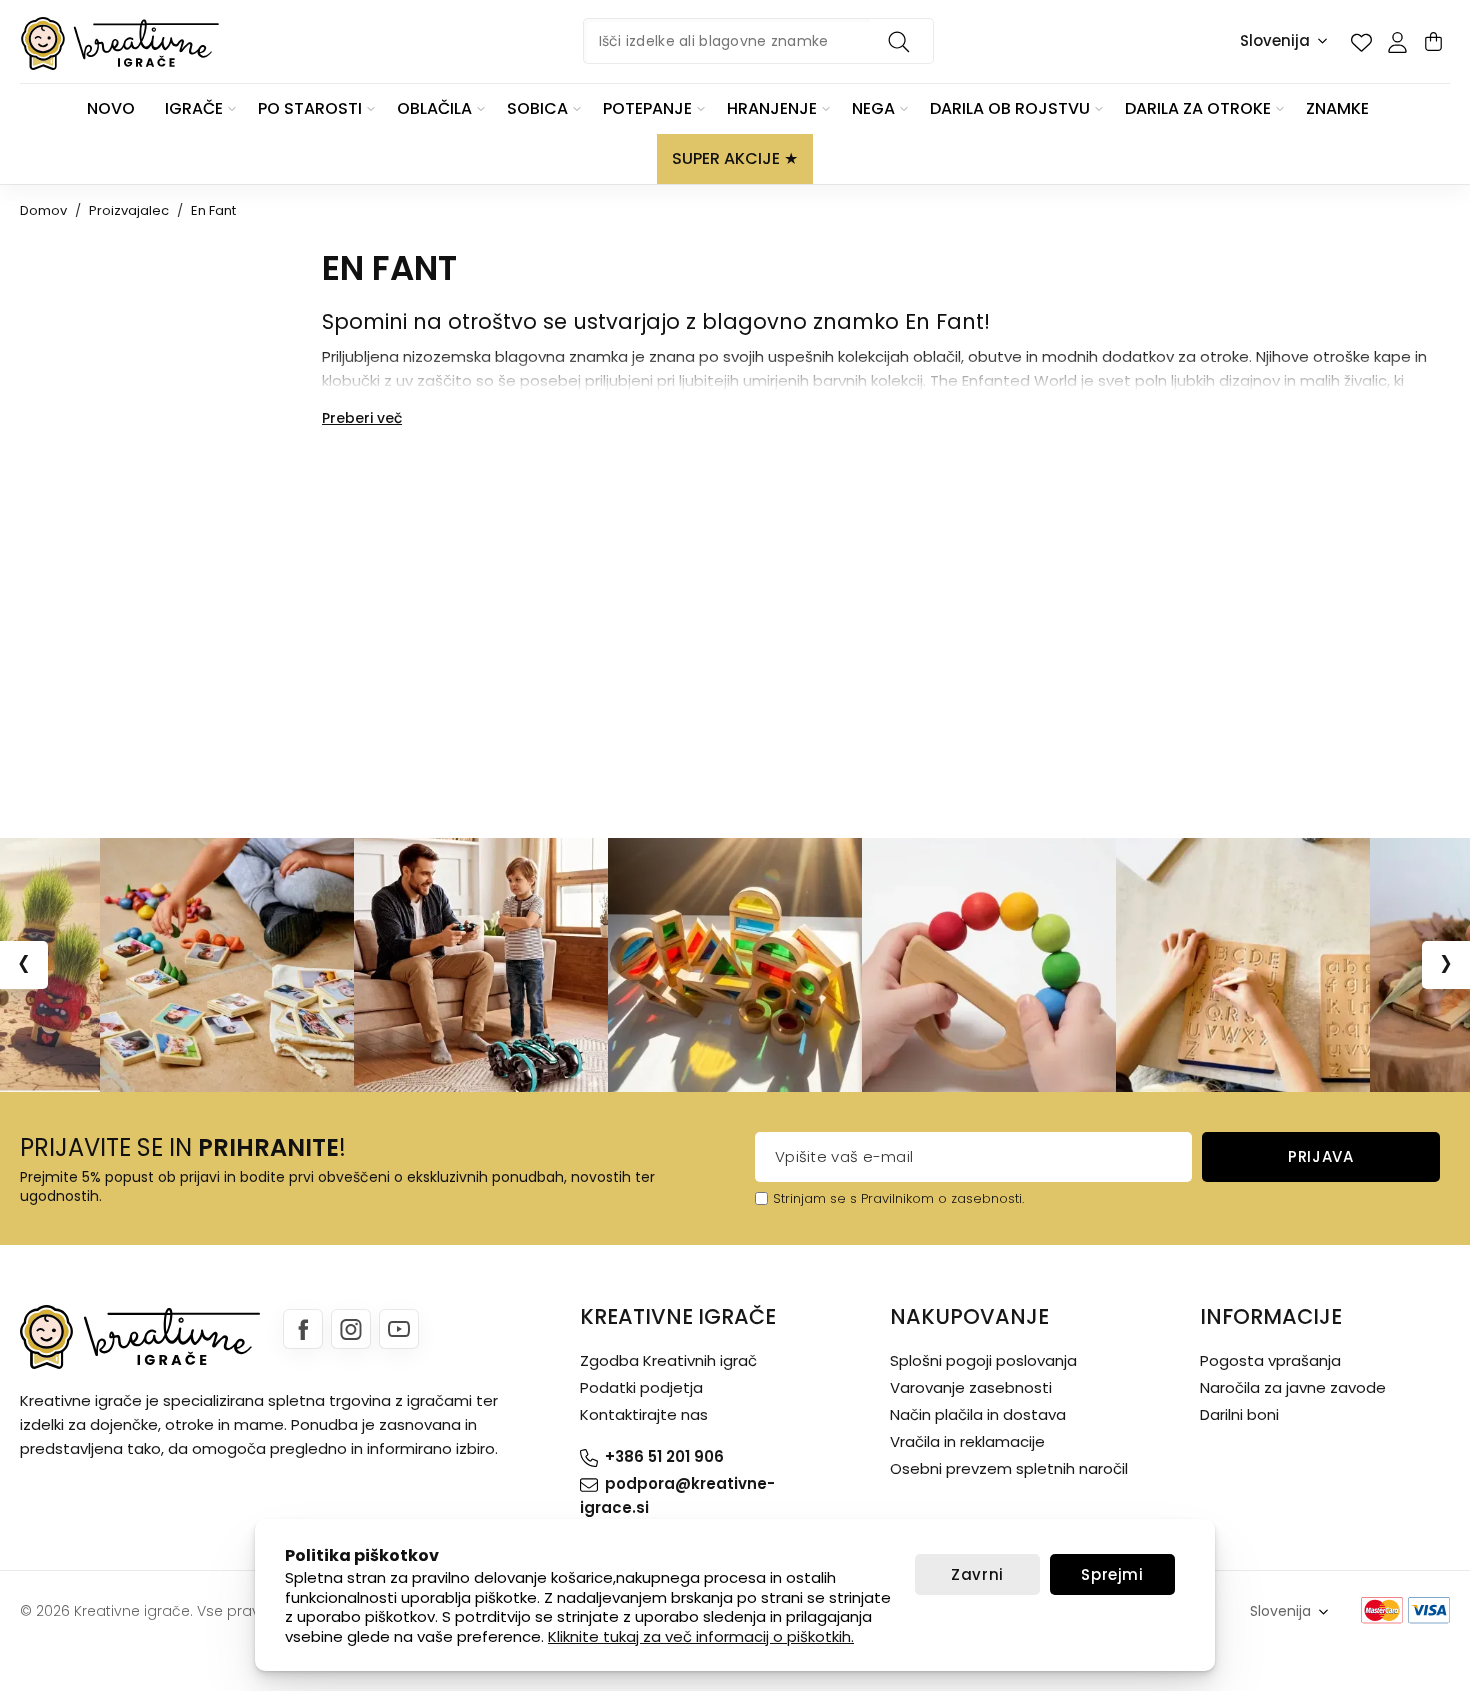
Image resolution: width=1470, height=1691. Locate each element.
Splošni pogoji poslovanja (983, 1360)
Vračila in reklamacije (967, 1441)
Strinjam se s (815, 1198)
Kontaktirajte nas (644, 1414)
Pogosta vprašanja (1270, 1360)
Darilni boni (1239, 1414)
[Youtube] (399, 1329)
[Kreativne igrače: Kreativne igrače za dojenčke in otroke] (120, 43)
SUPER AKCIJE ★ (735, 158)
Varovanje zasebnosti (971, 1387)
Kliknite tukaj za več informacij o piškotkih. (701, 1636)
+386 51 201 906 (664, 1456)
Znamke (1337, 108)
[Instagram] (351, 1329)
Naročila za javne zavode (1293, 1387)
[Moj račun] (1397, 42)
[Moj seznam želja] (1361, 42)
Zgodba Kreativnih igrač (668, 1360)
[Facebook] (303, 1329)
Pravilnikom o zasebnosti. (942, 1198)
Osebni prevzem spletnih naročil (1009, 1468)
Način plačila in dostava (978, 1414)
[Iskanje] (902, 41)
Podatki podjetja (641, 1387)
